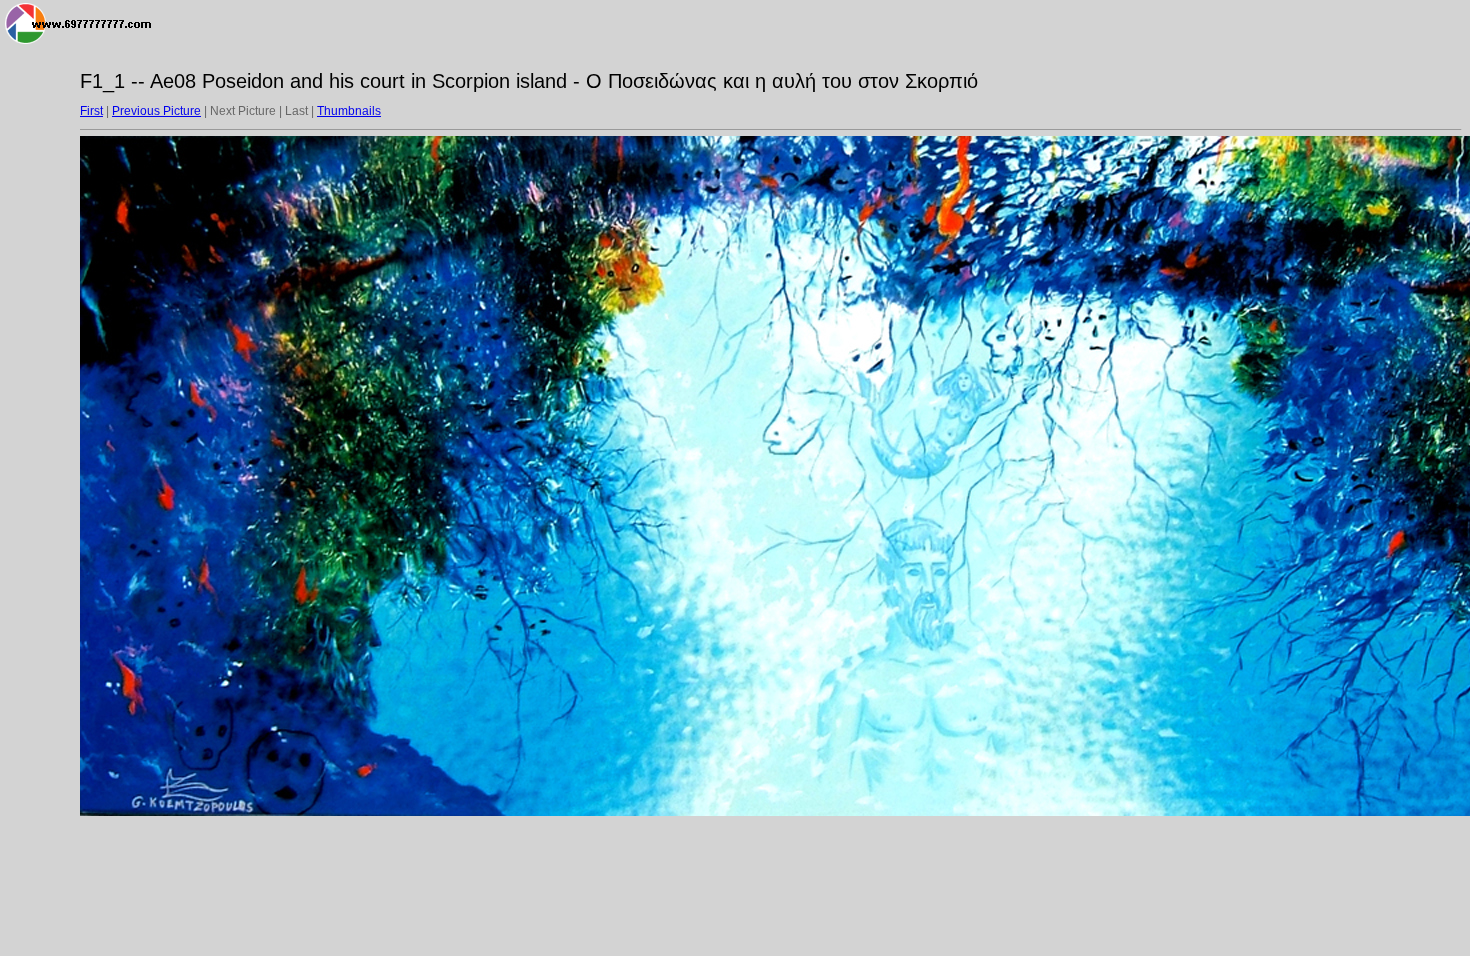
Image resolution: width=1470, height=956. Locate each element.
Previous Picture (156, 111)
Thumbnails (349, 111)
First (91, 111)
